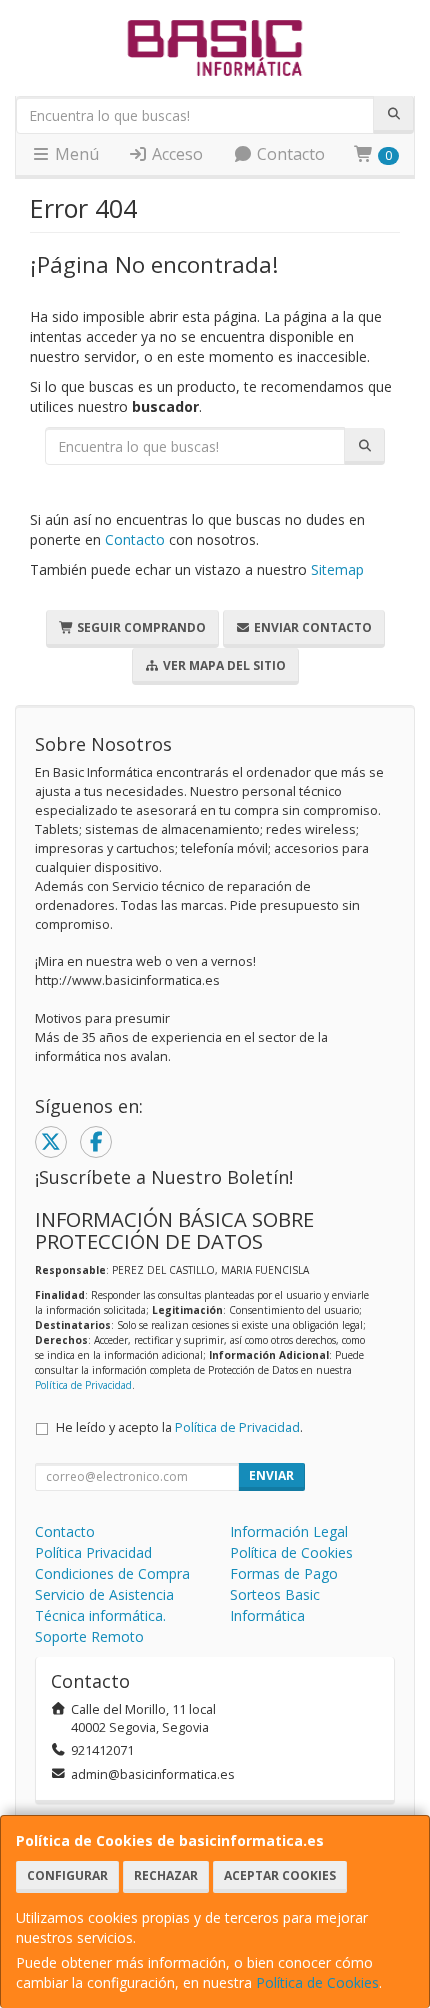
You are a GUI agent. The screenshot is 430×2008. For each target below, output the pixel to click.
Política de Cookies (317, 1982)
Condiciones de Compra (112, 1573)
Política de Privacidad (83, 1385)
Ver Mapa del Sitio (223, 665)
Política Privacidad (93, 1552)
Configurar (67, 1875)
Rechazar (166, 1875)
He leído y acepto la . (179, 1427)
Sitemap (337, 569)
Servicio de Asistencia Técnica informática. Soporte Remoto (104, 1615)
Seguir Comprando (140, 627)
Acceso (175, 154)
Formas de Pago (284, 1573)
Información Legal (289, 1531)
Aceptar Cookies (280, 1875)
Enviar (271, 1475)
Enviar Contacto (311, 627)
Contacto (289, 154)
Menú (75, 154)
